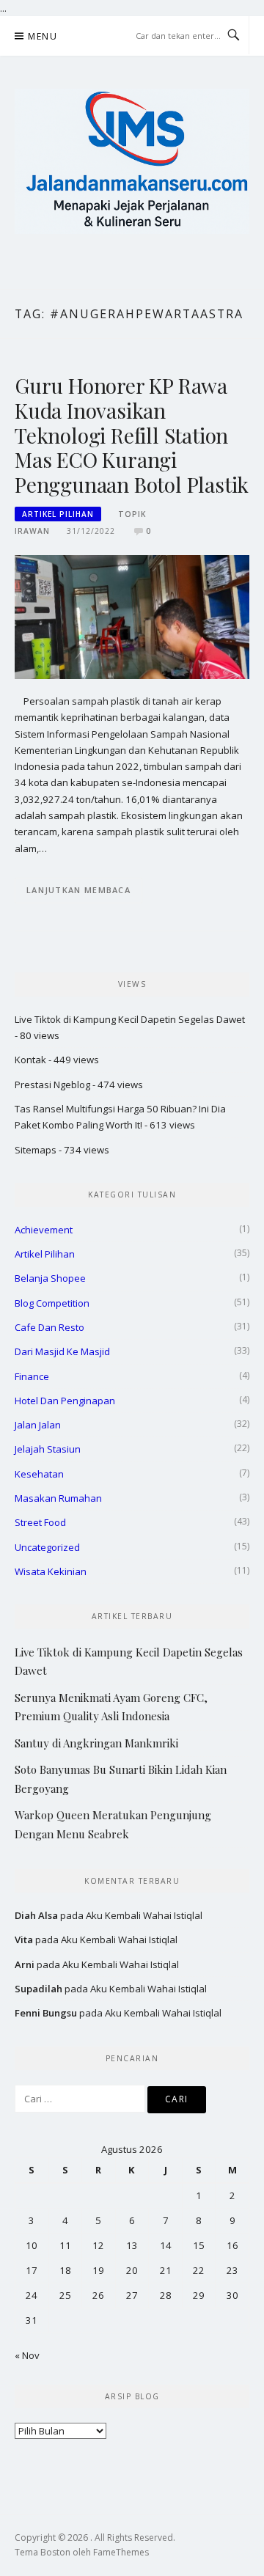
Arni (25, 1964)
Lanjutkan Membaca (78, 890)
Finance (32, 1376)
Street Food (40, 1522)
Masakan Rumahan (58, 1498)
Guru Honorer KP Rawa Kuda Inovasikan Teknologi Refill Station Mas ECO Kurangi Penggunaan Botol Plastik (132, 435)
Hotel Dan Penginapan (65, 1401)
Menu (43, 36)
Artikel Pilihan (58, 514)
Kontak (30, 1060)
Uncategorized (47, 1547)
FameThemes (121, 2552)
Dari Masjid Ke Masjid (62, 1351)
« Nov (27, 2355)
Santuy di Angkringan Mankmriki (96, 1743)
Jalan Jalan (38, 1425)
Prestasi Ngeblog (52, 1085)
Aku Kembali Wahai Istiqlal (144, 1915)
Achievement (44, 1230)
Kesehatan (39, 1474)
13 (132, 2245)
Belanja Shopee (50, 1278)
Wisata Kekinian (51, 1571)
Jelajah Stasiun (48, 1449)
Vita (24, 1940)
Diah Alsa (36, 1915)
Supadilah (38, 1989)
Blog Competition (52, 1303)
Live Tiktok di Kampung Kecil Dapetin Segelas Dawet (130, 1019)
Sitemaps (36, 1150)
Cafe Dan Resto (49, 1327)
